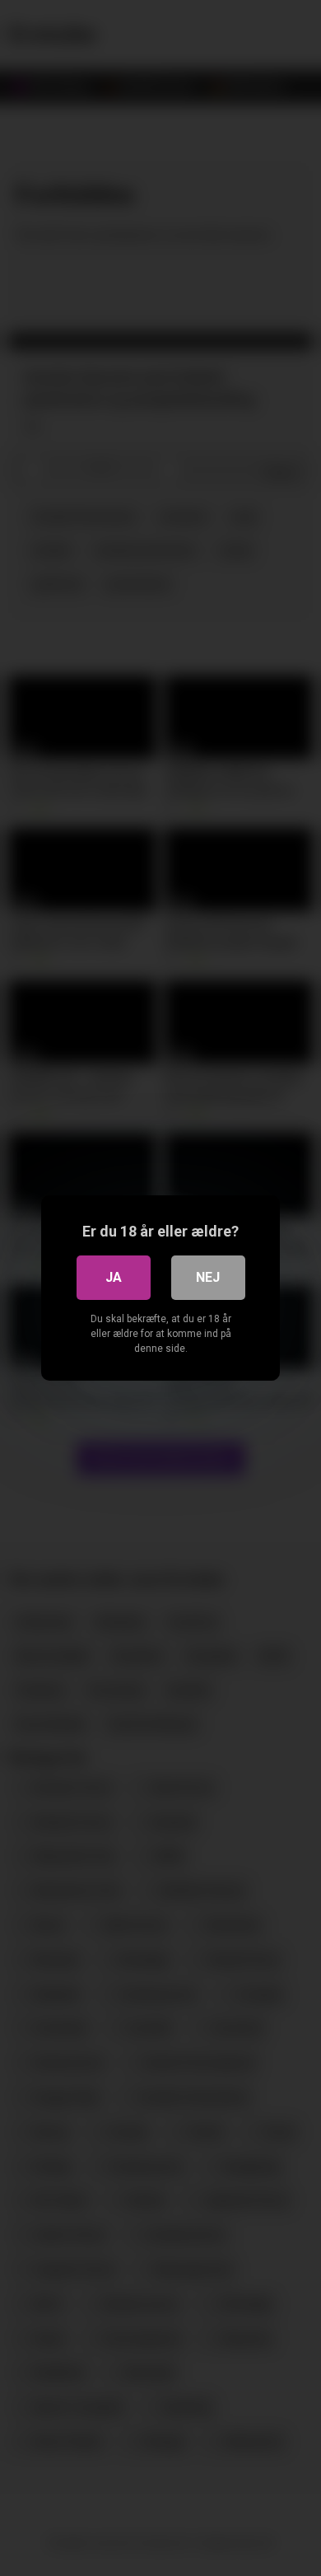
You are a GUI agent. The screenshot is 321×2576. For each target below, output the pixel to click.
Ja (114, 1277)
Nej (208, 1277)
